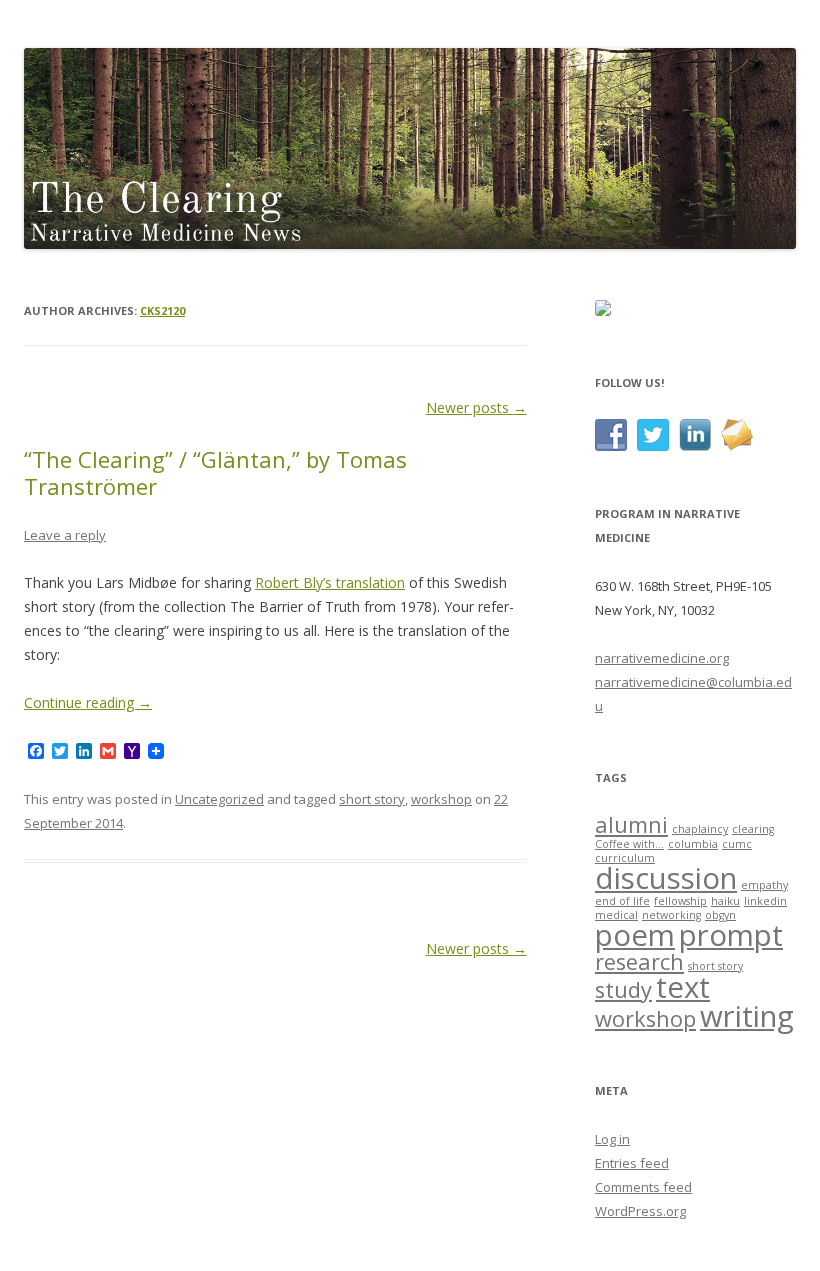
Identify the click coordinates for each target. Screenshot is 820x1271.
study (623, 989)
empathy (764, 885)
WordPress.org (640, 1211)
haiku (725, 901)
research (639, 961)
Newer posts (476, 407)
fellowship (680, 901)
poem (635, 935)
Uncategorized (219, 799)
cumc (737, 844)
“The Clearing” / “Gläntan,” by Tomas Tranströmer (215, 472)
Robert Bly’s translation (330, 582)
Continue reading (88, 702)
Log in (612, 1139)
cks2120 (162, 310)
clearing (753, 829)
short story (372, 799)
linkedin (765, 901)
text (683, 987)
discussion (666, 878)
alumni (631, 824)
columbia (693, 844)
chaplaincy (700, 829)
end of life (622, 901)
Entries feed (632, 1163)
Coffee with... (629, 844)
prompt (731, 935)
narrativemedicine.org (662, 658)
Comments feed (643, 1187)
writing (747, 1016)
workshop (441, 799)
